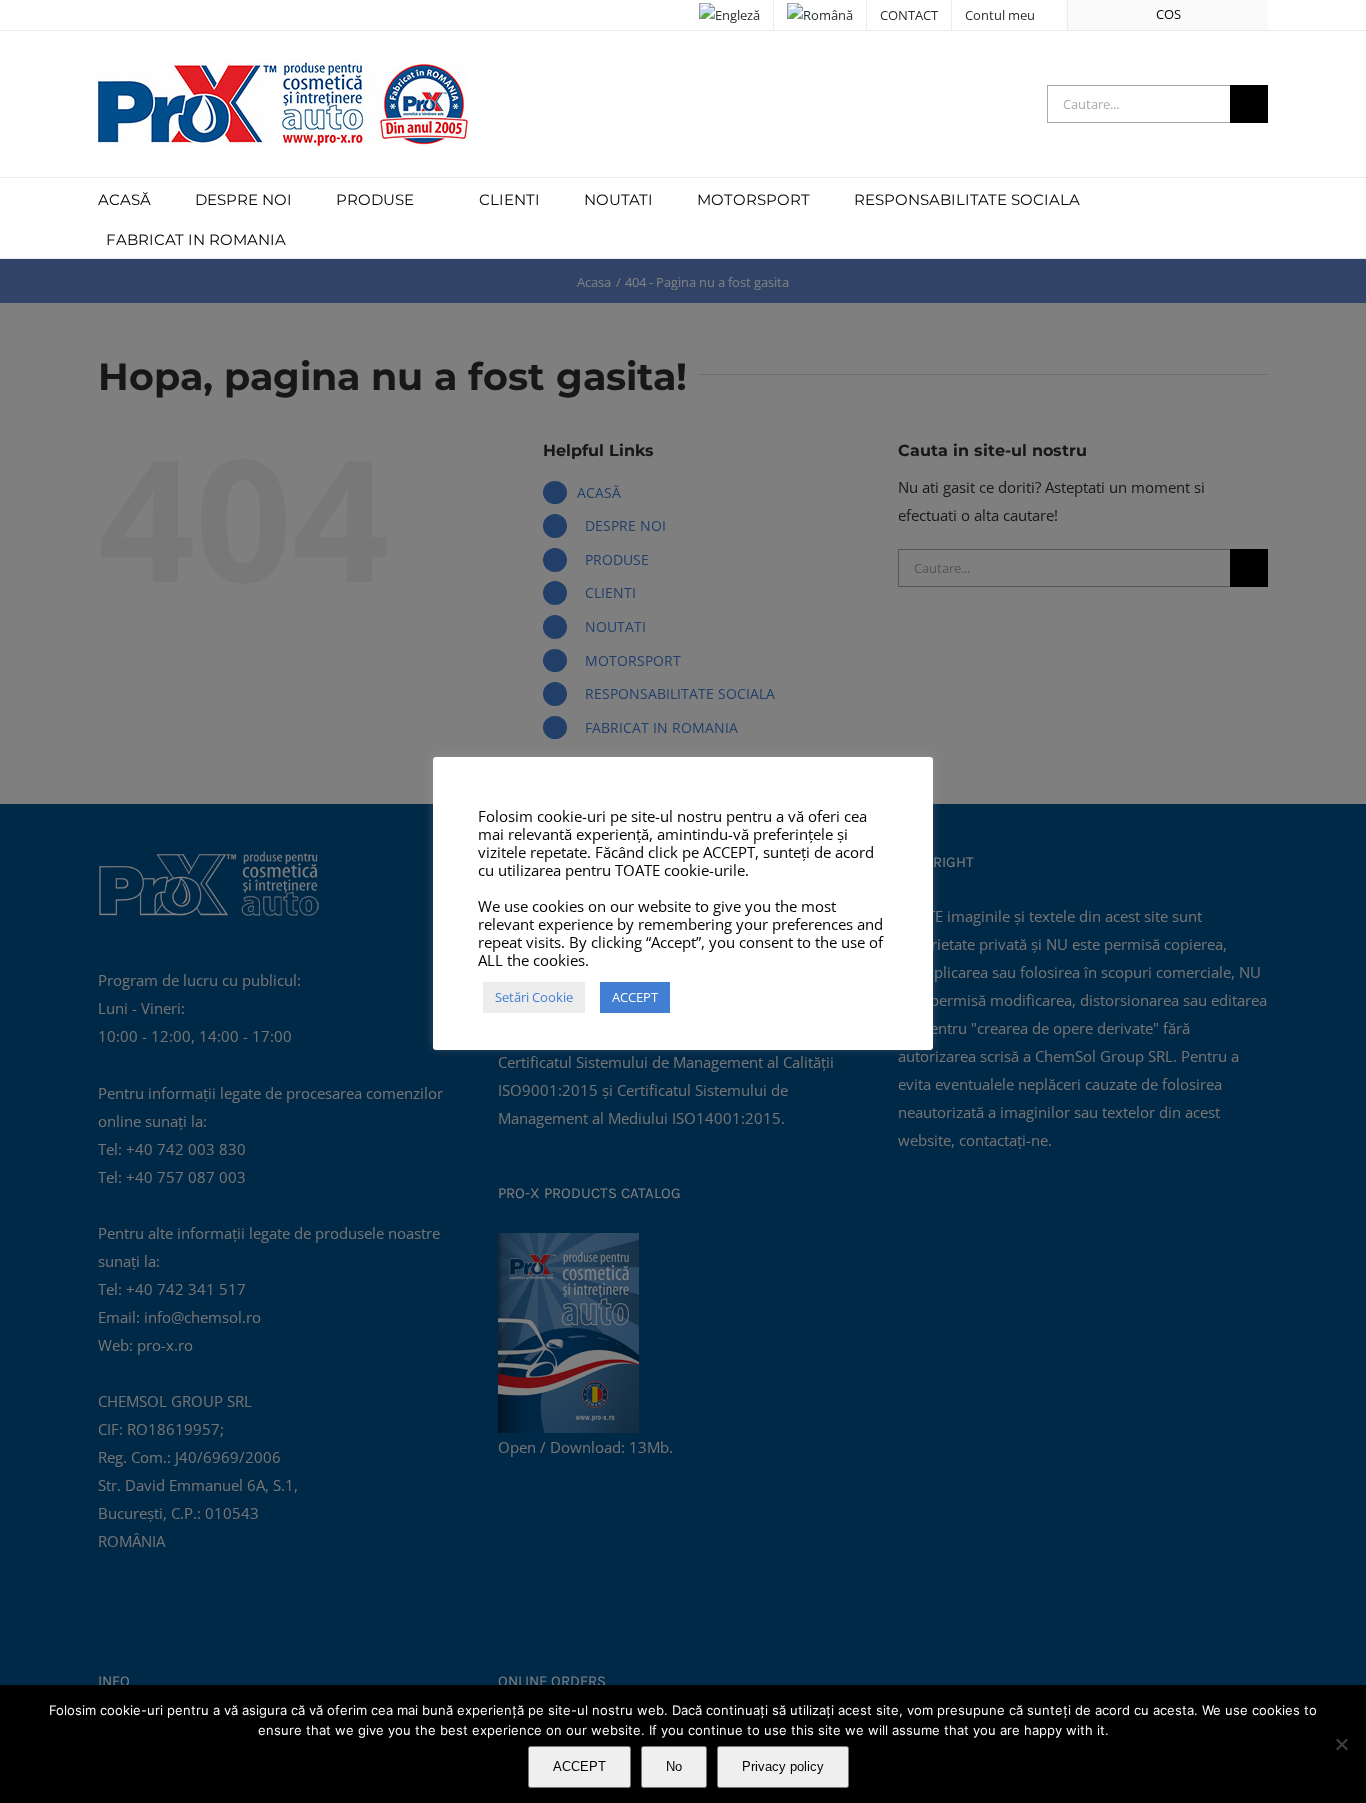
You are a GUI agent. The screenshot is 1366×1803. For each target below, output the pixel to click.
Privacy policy (783, 1766)
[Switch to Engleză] (729, 15)
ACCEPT (579, 1766)
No (674, 1766)
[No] (1341, 1744)
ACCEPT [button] (635, 997)
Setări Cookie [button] (534, 997)
